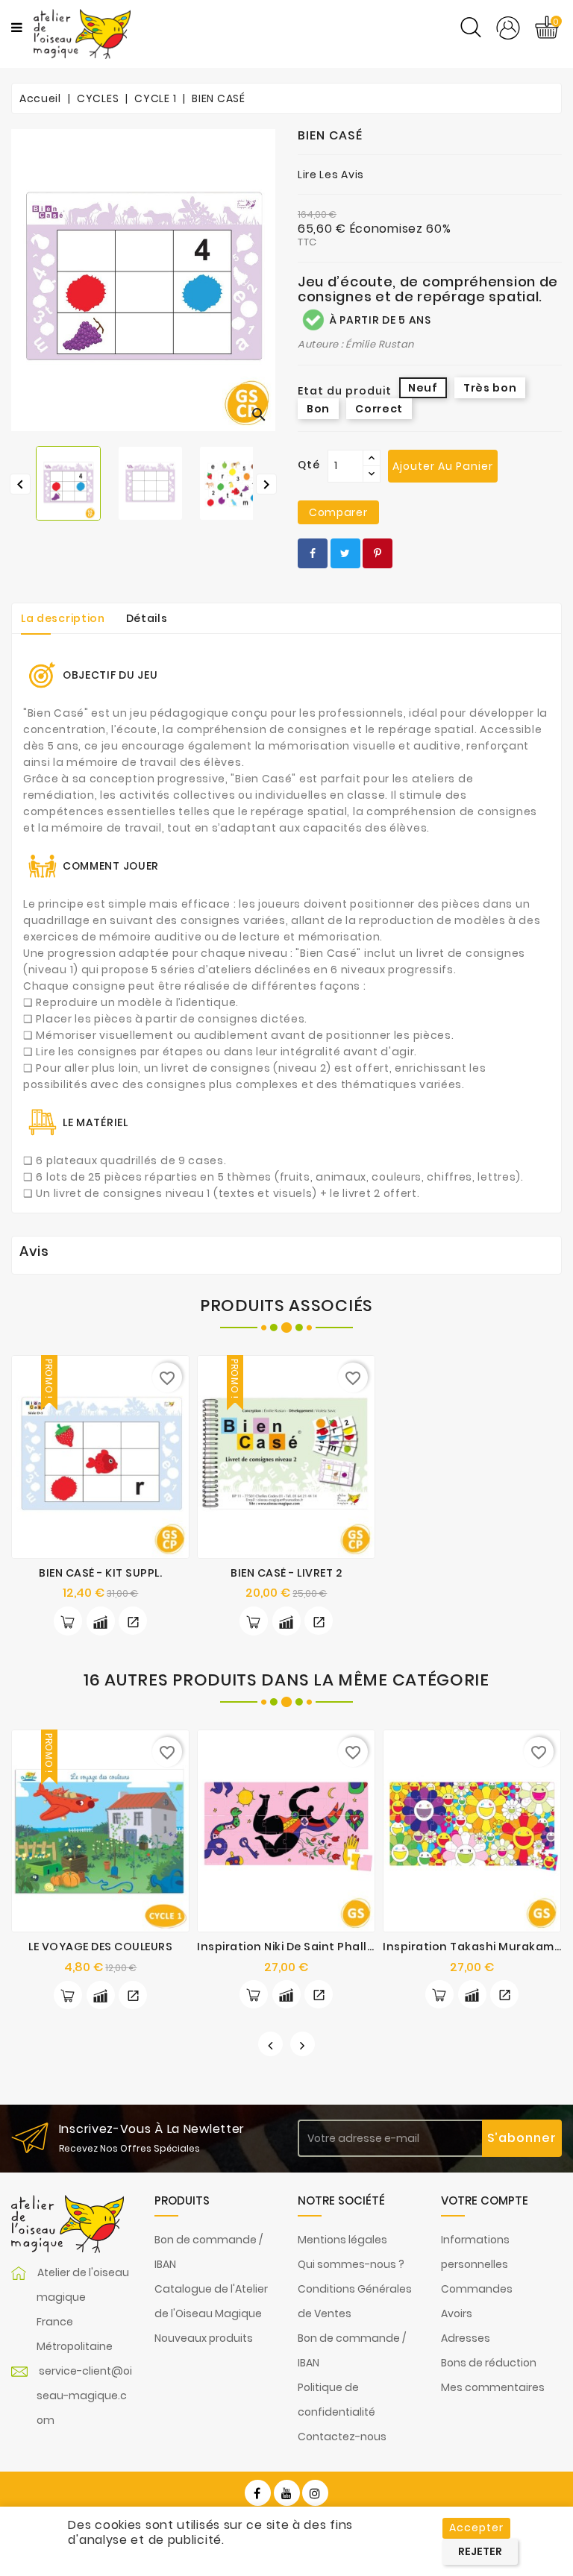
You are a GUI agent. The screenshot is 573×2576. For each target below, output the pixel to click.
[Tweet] (345, 553)
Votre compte (485, 2200)
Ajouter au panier (443, 466)
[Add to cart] (68, 1621)
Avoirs (457, 2313)
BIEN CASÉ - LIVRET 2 (286, 1573)
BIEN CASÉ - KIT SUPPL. (100, 1573)
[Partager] (313, 553)
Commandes (477, 2289)
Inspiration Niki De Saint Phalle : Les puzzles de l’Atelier (355, 1947)
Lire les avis (331, 175)
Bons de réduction (489, 2363)
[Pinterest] (378, 553)
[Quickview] (133, 1621)
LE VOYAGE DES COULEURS (100, 1947)
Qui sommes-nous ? (351, 2264)
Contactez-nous (342, 2437)
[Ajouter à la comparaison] (101, 1621)
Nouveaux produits (204, 2338)
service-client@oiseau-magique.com (84, 2396)
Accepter (476, 2528)
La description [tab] (63, 618)
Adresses (466, 2338)
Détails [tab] (147, 618)
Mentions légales (342, 2240)
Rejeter (480, 2551)
